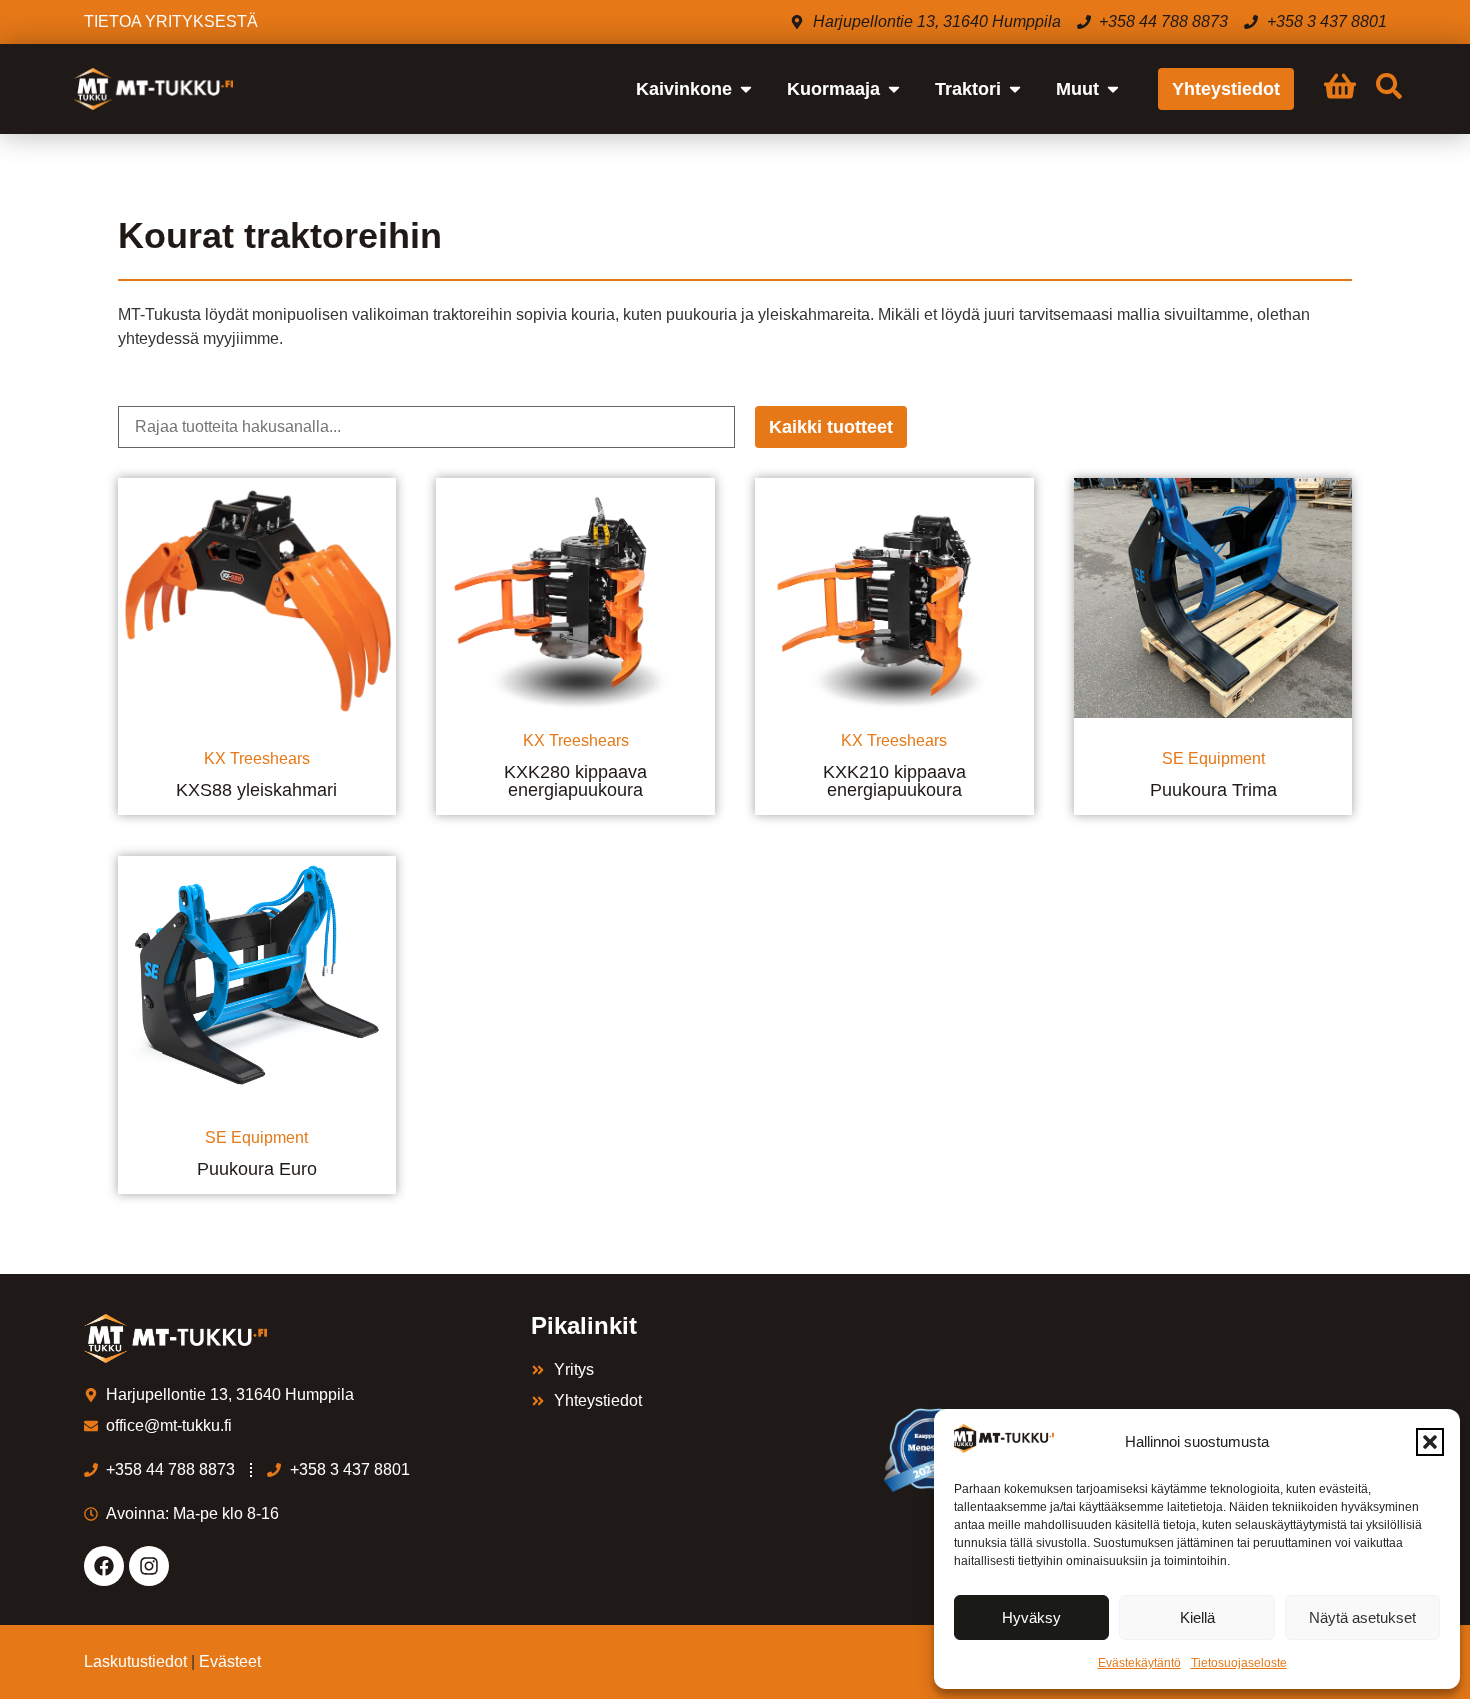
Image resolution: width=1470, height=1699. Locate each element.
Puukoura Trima (1213, 790)
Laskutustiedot (135, 1661)
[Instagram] (149, 1566)
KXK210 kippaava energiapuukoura (894, 781)
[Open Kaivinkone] (746, 89)
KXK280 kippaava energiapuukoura (575, 781)
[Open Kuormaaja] (894, 89)
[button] (1430, 1442)
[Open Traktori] (1015, 89)
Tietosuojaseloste (1239, 1663)
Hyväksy (1031, 1617)
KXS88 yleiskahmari (256, 790)
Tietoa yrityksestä (171, 21)
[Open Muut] (1113, 89)
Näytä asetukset (1362, 1617)
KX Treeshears (257, 758)
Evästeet (230, 1661)
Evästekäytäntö (1139, 1663)
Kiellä (1197, 1617)
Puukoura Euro (257, 1169)
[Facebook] (104, 1566)
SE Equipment (1213, 758)
